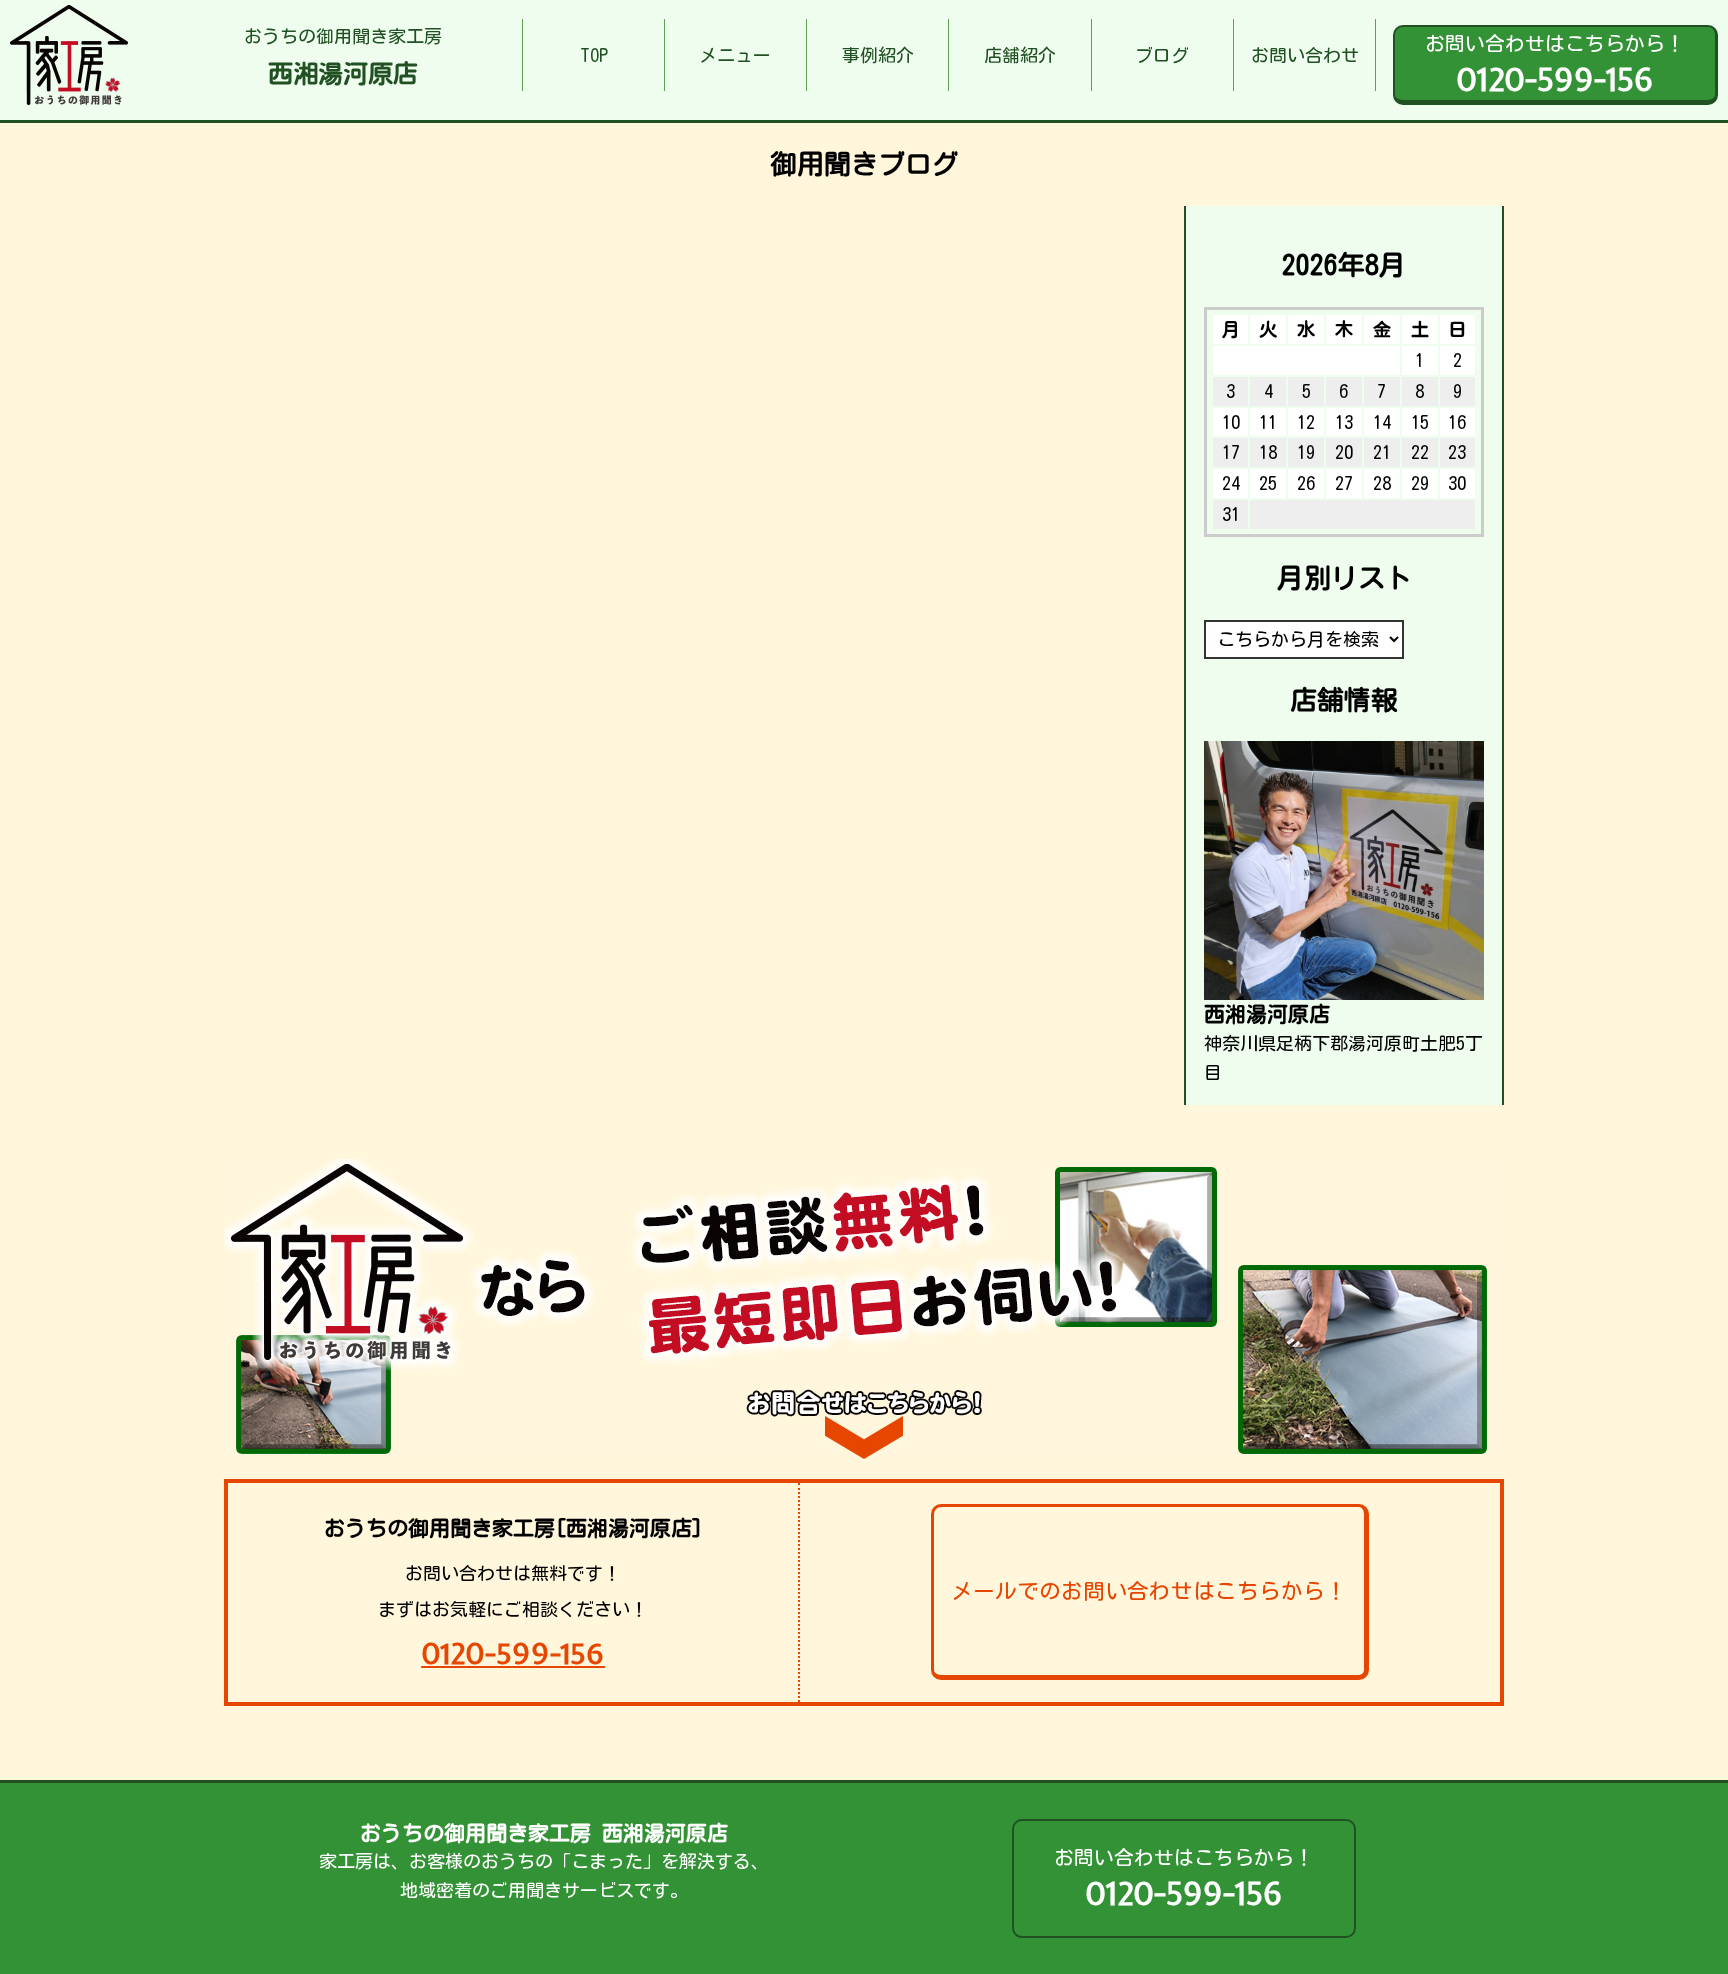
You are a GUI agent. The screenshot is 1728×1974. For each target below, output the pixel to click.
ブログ (1162, 55)
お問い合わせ (1305, 55)
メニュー (735, 55)
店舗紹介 (1020, 55)
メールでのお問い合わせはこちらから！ (1149, 1591)
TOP (594, 55)
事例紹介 (878, 55)
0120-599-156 (513, 1653)
